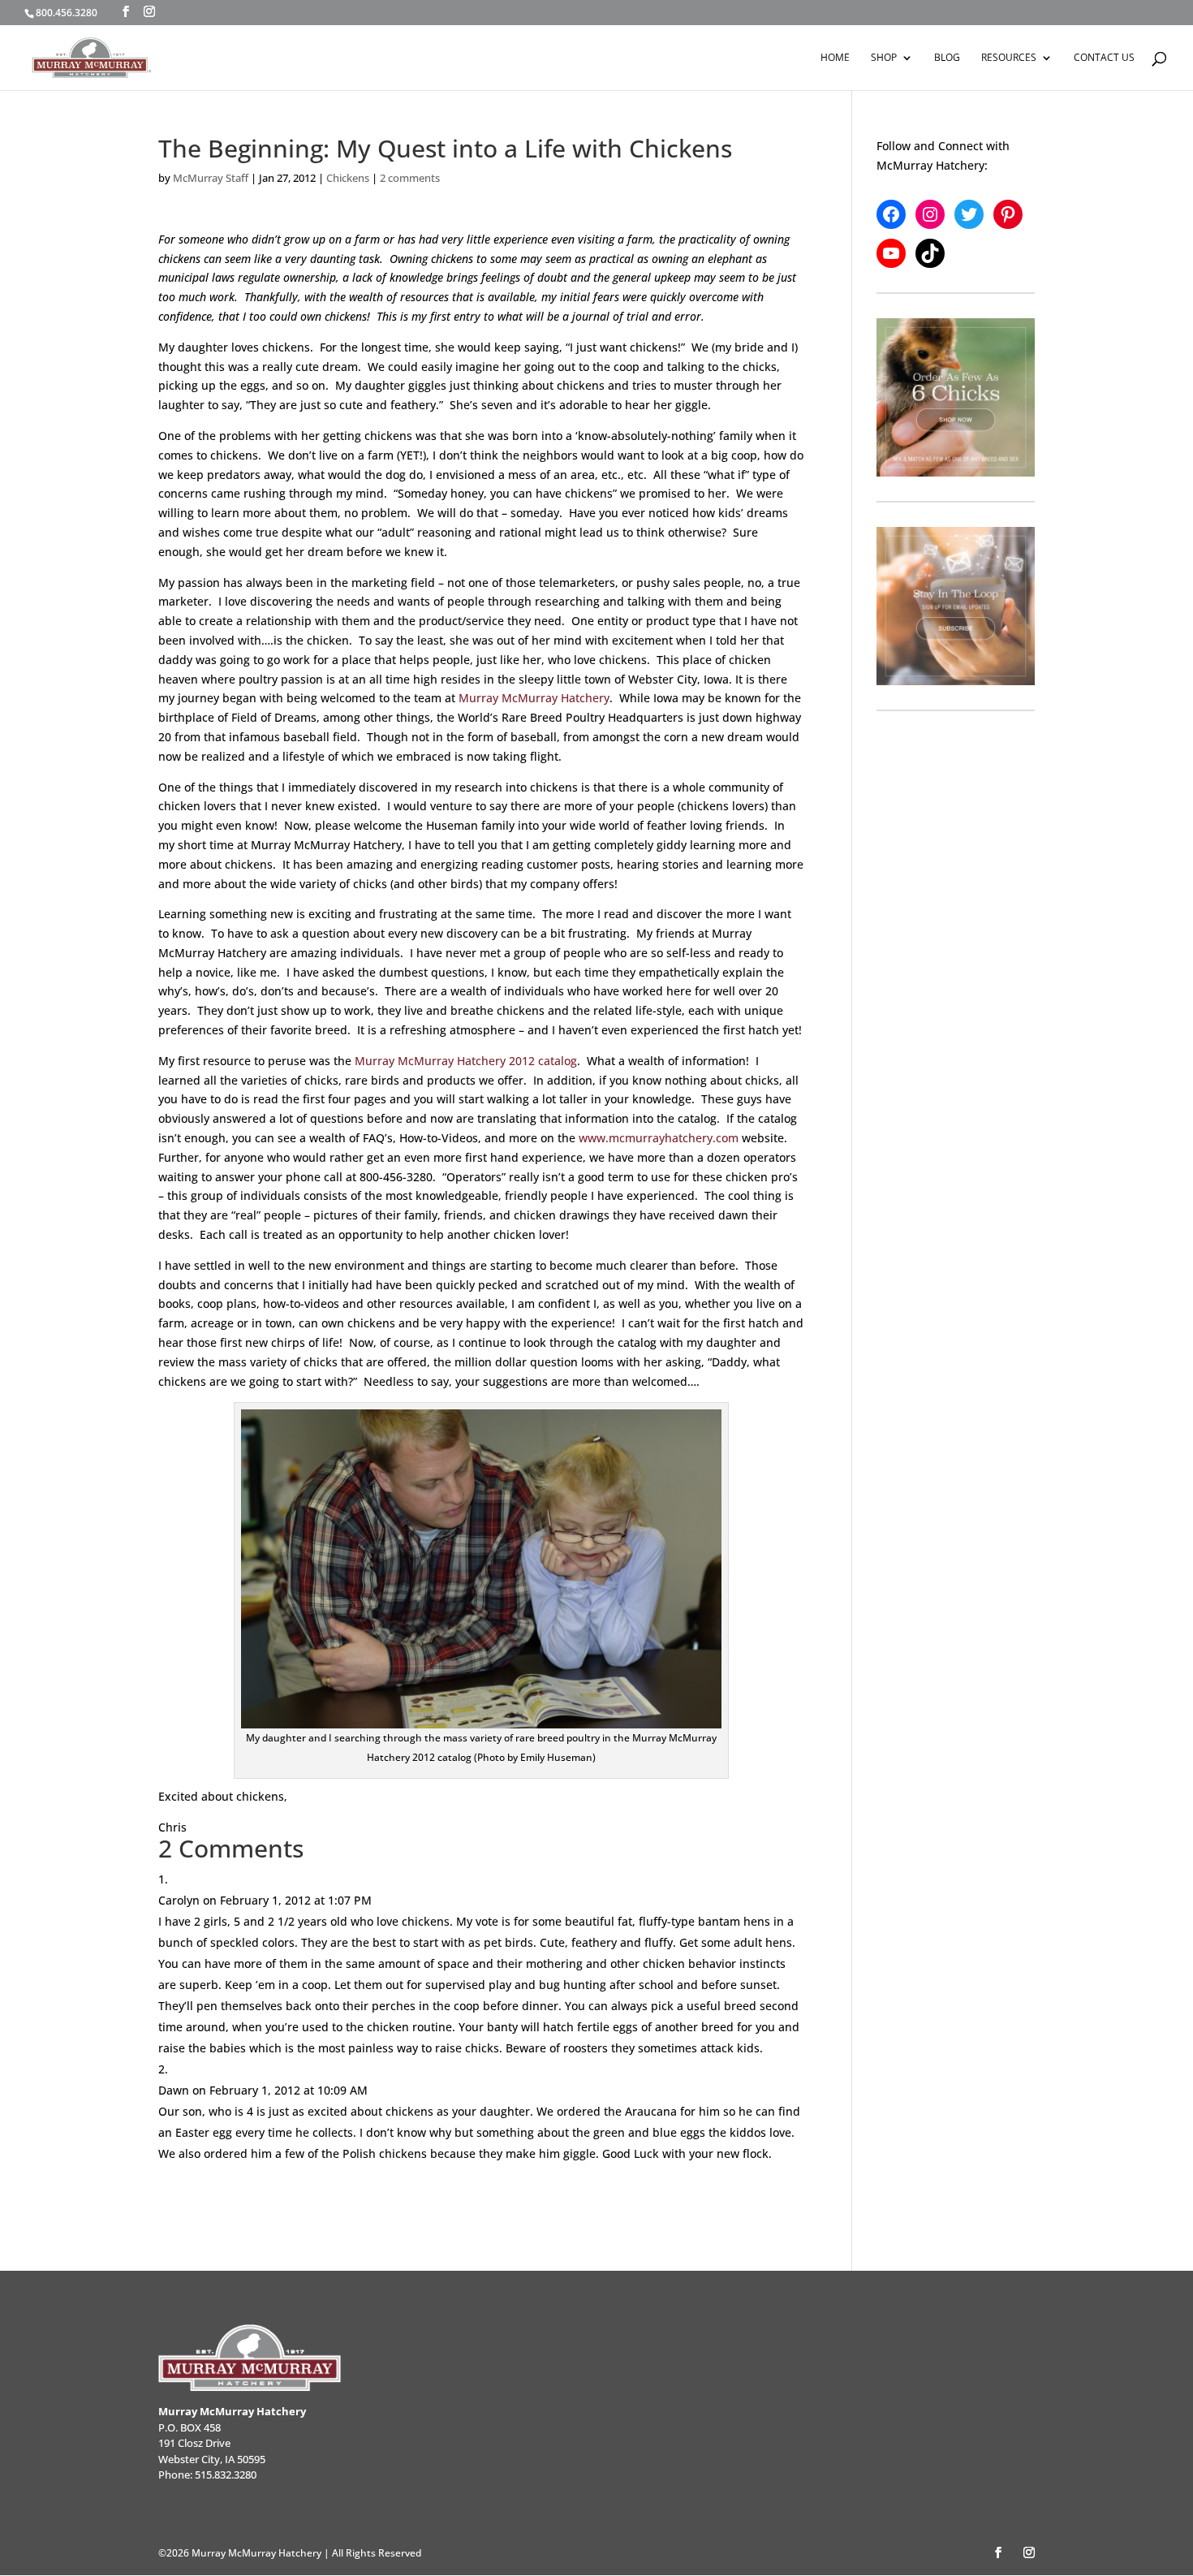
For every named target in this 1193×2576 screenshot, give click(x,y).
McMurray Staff (211, 178)
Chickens (348, 178)
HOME (835, 58)
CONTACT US (1104, 58)
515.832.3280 (226, 2475)
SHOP (884, 58)
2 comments (410, 178)
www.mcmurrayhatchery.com (659, 1138)
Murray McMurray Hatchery (534, 698)
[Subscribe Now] (956, 606)
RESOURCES (1009, 58)
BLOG (947, 58)
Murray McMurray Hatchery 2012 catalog (466, 1061)
